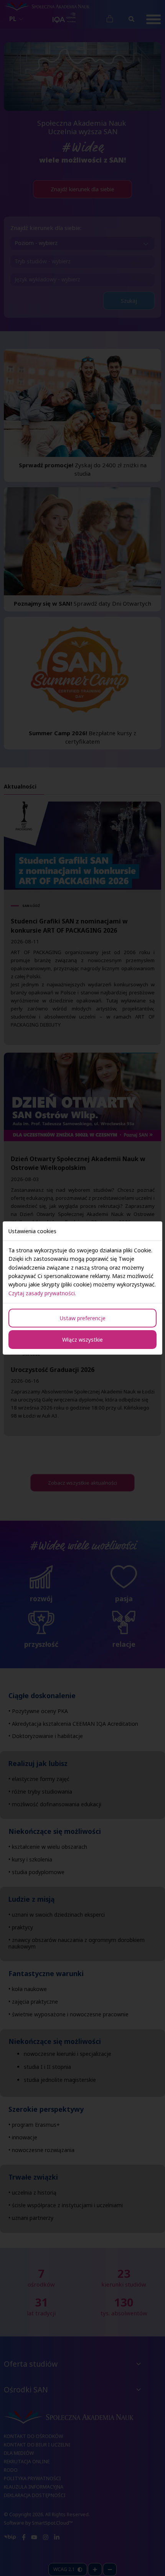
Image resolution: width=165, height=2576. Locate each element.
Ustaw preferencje (83, 1318)
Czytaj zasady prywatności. (42, 1293)
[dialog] (82, 1288)
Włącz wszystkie (82, 1340)
